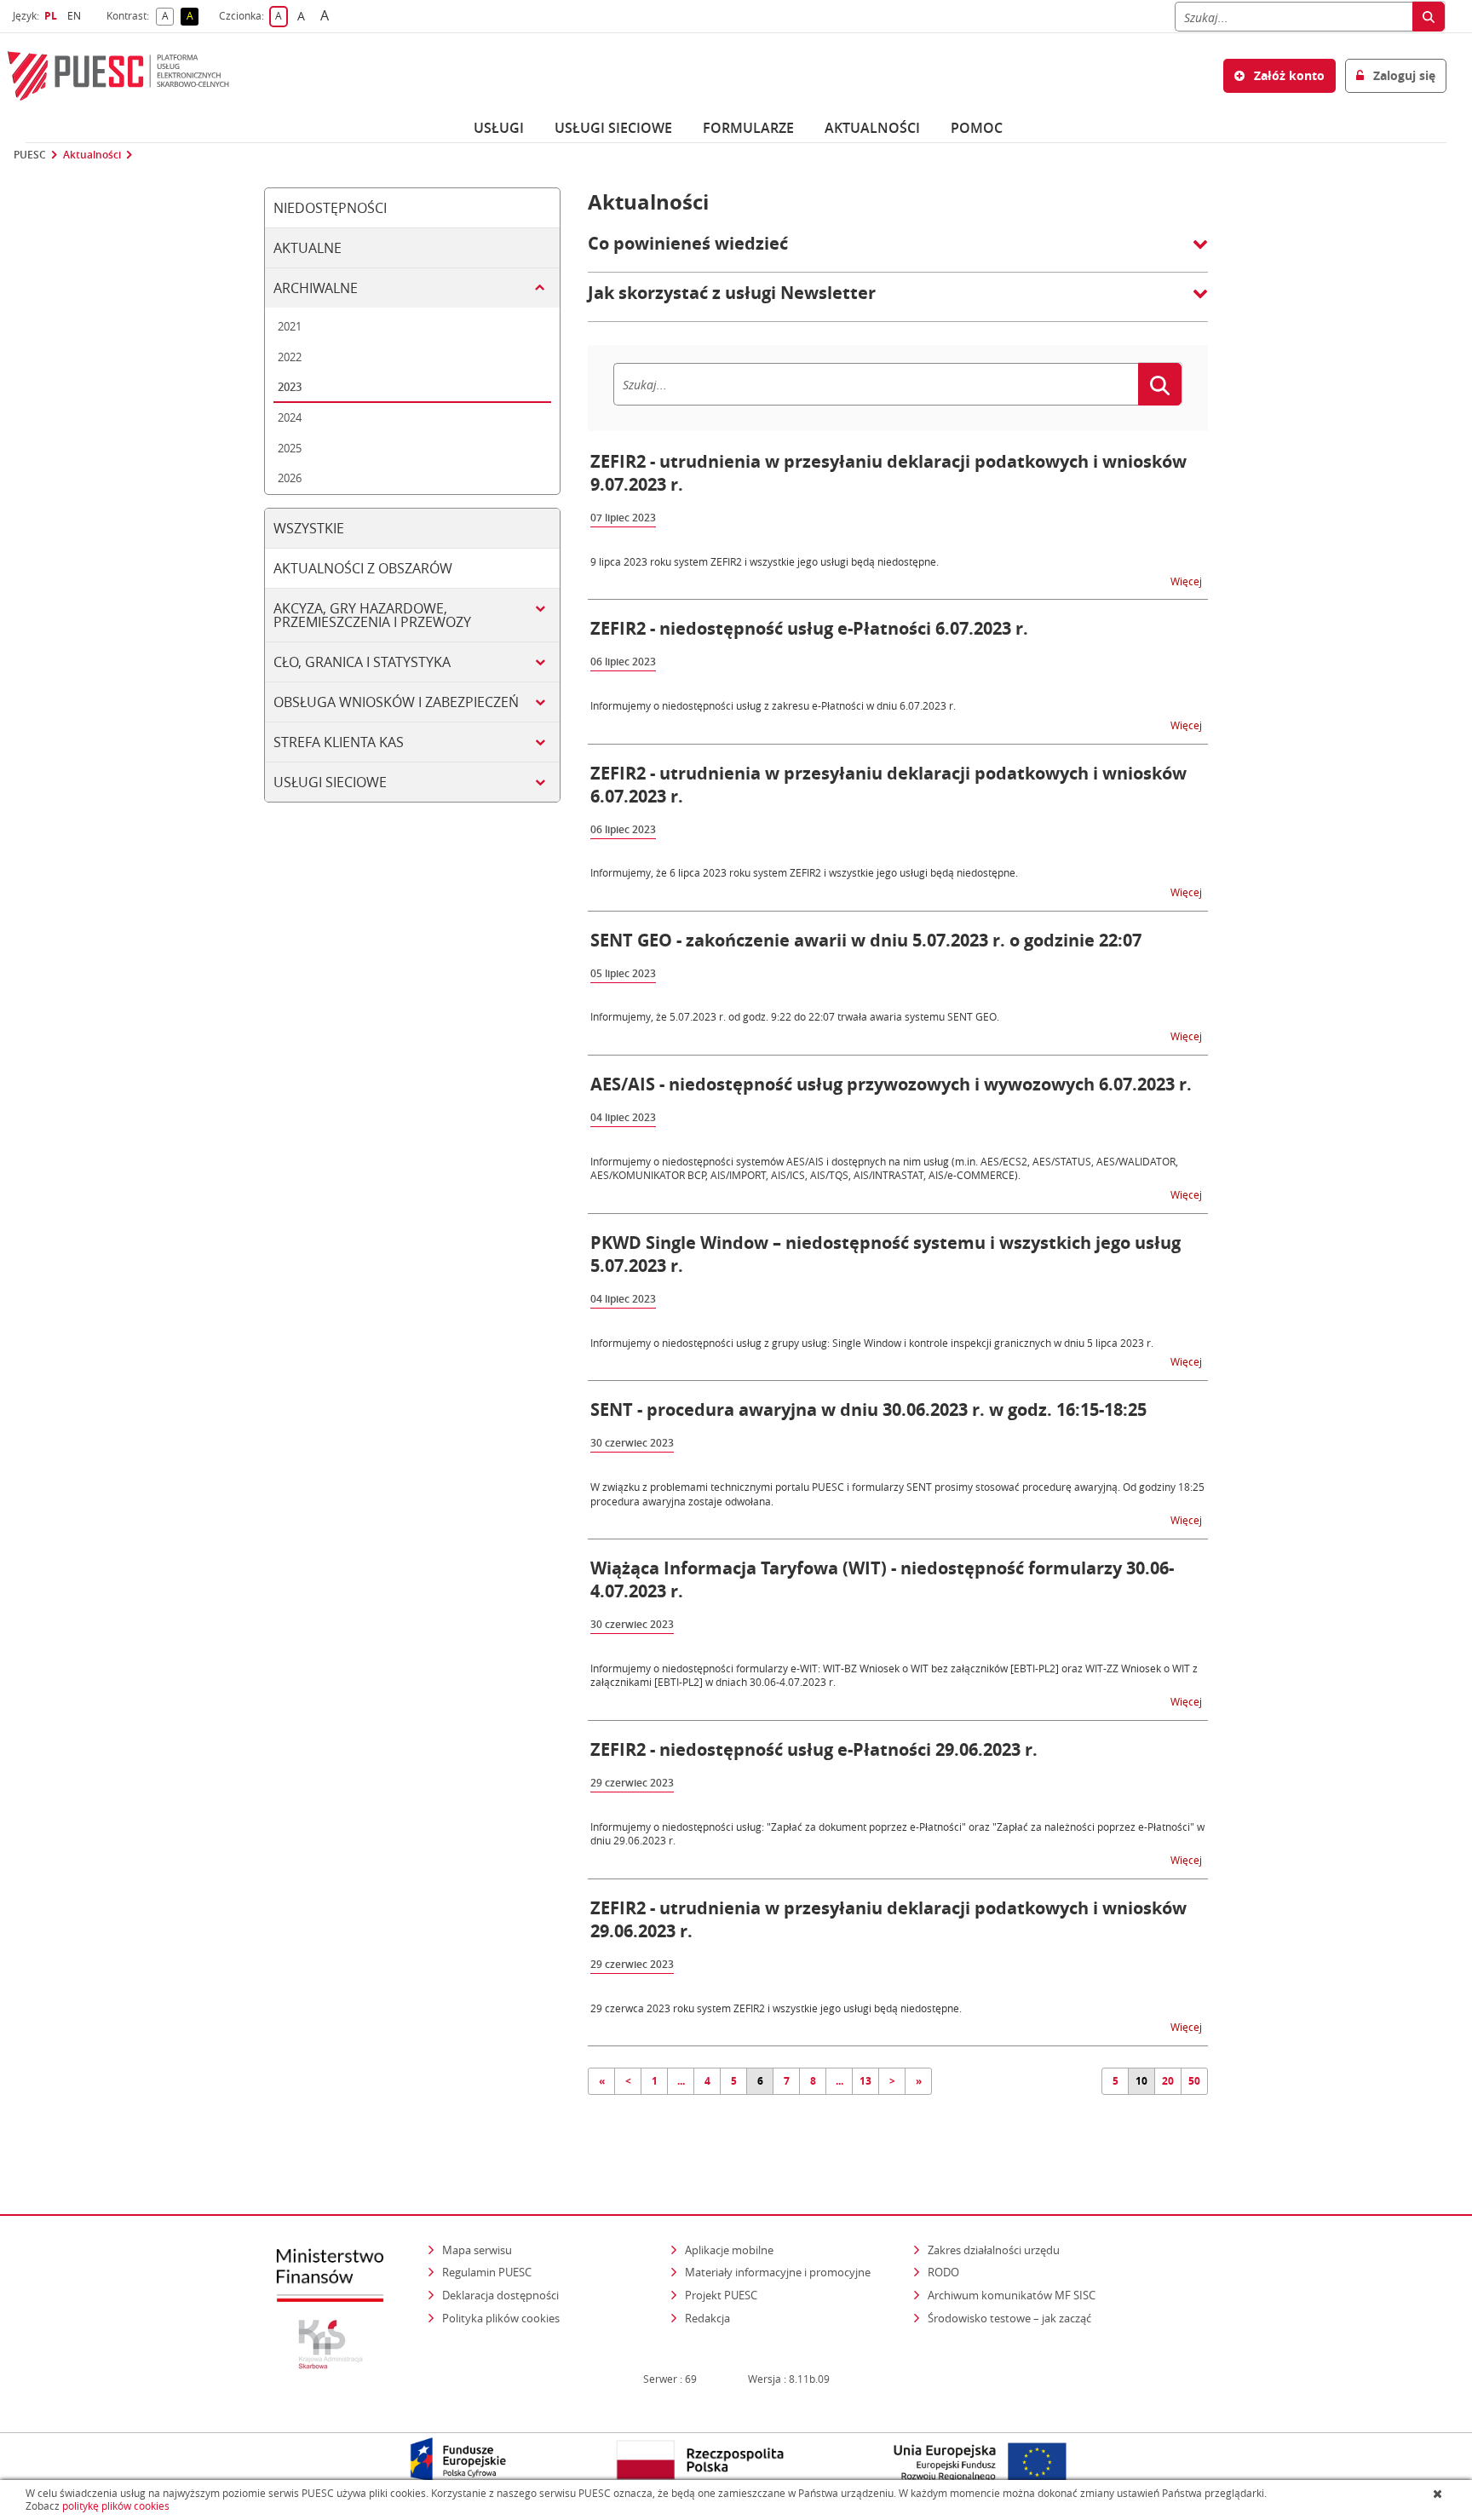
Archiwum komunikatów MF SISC (1012, 2295)
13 (865, 2081)
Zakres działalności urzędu (995, 2250)
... (681, 2081)
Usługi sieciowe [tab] (330, 782)
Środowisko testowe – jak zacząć (1011, 2318)
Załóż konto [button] (1288, 75)
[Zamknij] (1439, 2494)
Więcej (1187, 581)
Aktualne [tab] (308, 248)
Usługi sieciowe (613, 128)
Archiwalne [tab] (316, 288)
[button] (898, 252)
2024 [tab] (290, 417)
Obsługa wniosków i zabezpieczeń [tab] (396, 702)
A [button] (168, 17)
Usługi (499, 128)
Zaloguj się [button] (1403, 75)
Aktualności (872, 128)
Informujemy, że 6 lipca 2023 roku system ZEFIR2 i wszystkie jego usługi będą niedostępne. (804, 872)
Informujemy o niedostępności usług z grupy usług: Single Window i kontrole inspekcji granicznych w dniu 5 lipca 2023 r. (872, 1343)
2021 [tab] (290, 326)
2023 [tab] (290, 387)
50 (1194, 2081)
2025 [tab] (290, 448)
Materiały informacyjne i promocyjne (778, 2272)
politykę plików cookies (116, 2506)
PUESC (30, 155)
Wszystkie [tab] (309, 528)
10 (1141, 2081)
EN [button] (76, 16)
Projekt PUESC (721, 2295)
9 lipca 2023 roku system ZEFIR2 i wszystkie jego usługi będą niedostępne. (765, 561)
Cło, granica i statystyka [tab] (362, 662)
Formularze (748, 128)
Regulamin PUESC (487, 2272)
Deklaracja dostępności (500, 2295)
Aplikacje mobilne (729, 2250)
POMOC (977, 128)
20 (1168, 2081)
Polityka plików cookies (501, 2318)
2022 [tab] (290, 357)
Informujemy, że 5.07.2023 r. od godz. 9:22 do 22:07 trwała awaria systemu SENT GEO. (795, 1016)
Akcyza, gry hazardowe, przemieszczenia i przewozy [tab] (372, 615)
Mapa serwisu (477, 2250)
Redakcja (707, 2318)
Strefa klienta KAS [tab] (339, 742)
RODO (943, 2272)
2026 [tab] (290, 478)
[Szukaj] (1429, 17)
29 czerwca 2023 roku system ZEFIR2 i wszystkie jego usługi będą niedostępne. (776, 2008)
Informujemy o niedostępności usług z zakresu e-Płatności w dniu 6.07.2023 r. (773, 705)
